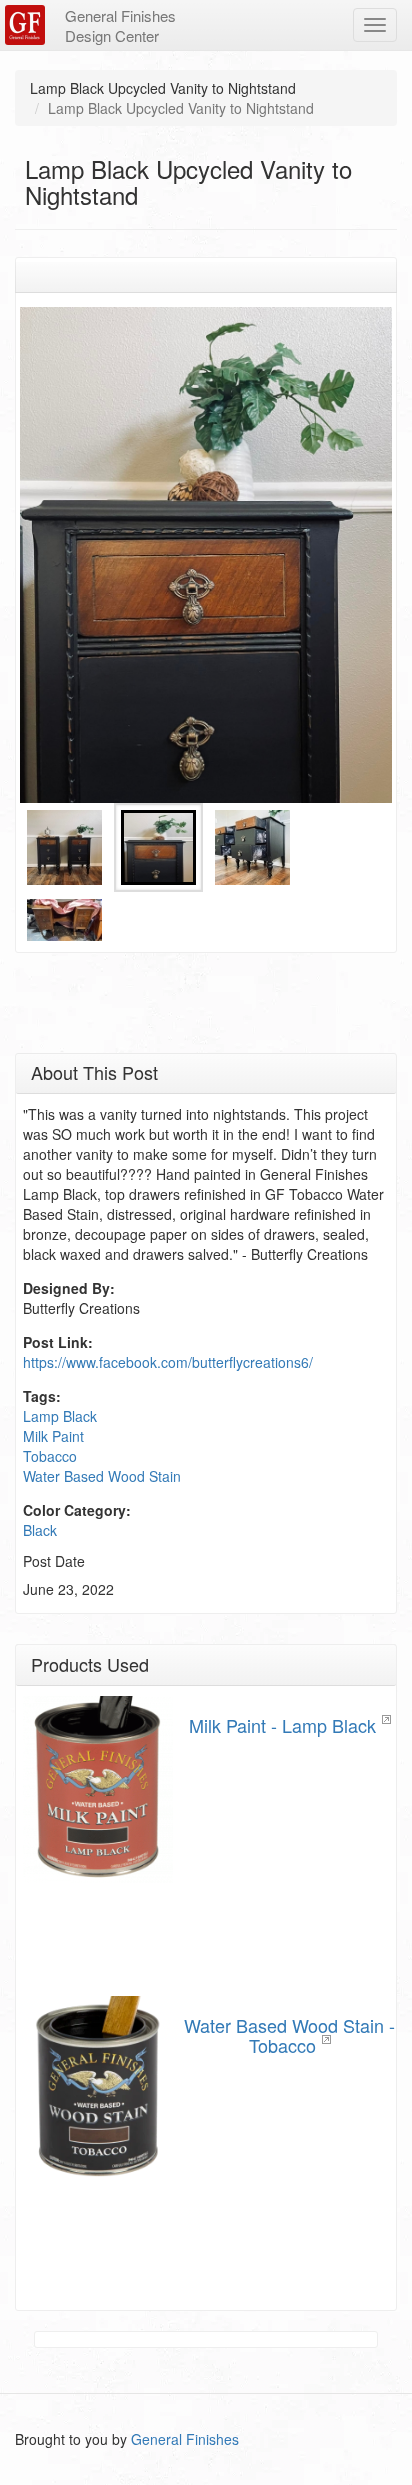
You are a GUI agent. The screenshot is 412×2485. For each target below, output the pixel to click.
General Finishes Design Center (120, 25)
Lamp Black (60, 1416)
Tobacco (50, 1456)
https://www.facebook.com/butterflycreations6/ (168, 1362)
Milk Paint (53, 1436)
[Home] (27, 25)
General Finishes (185, 2439)
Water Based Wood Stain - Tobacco (289, 2035)
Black (40, 1530)
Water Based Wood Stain (102, 1476)
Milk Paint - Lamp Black (282, 1725)
